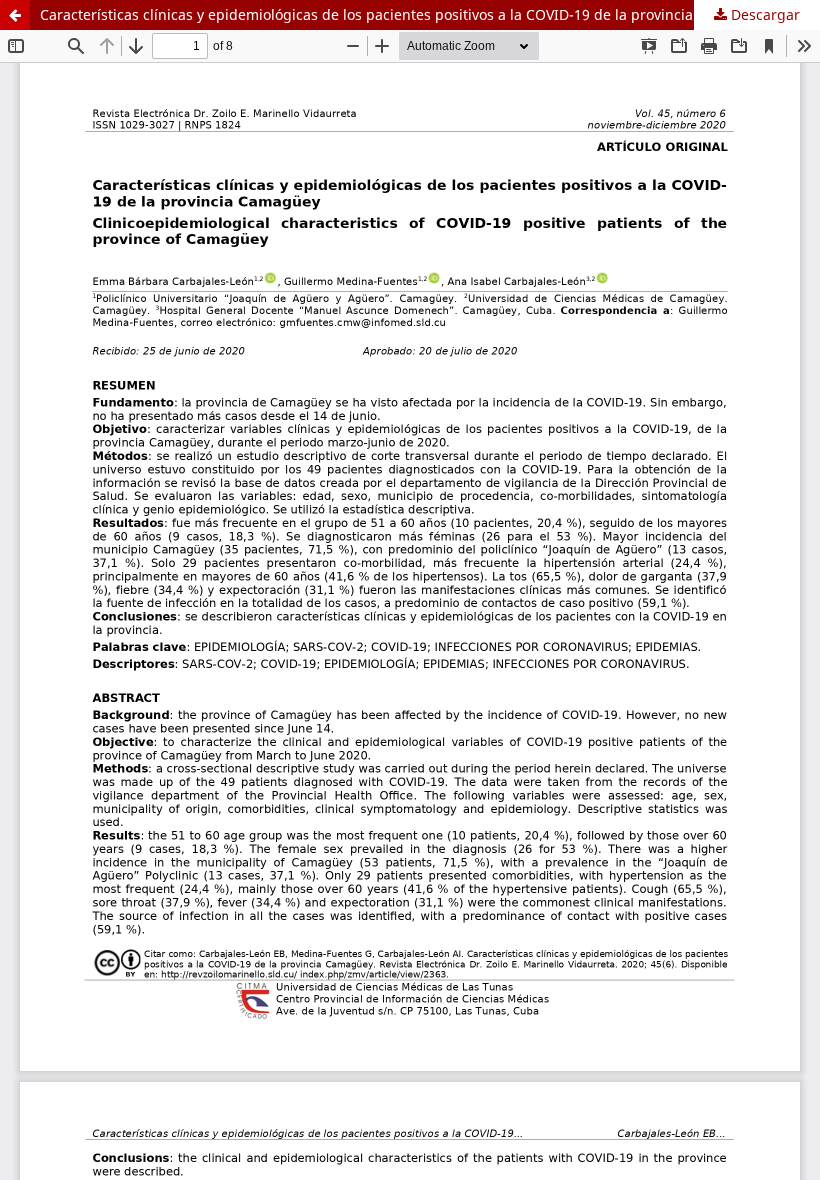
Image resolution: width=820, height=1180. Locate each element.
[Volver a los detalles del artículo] (15, 15)
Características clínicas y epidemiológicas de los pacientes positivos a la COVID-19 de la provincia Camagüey (404, 14)
